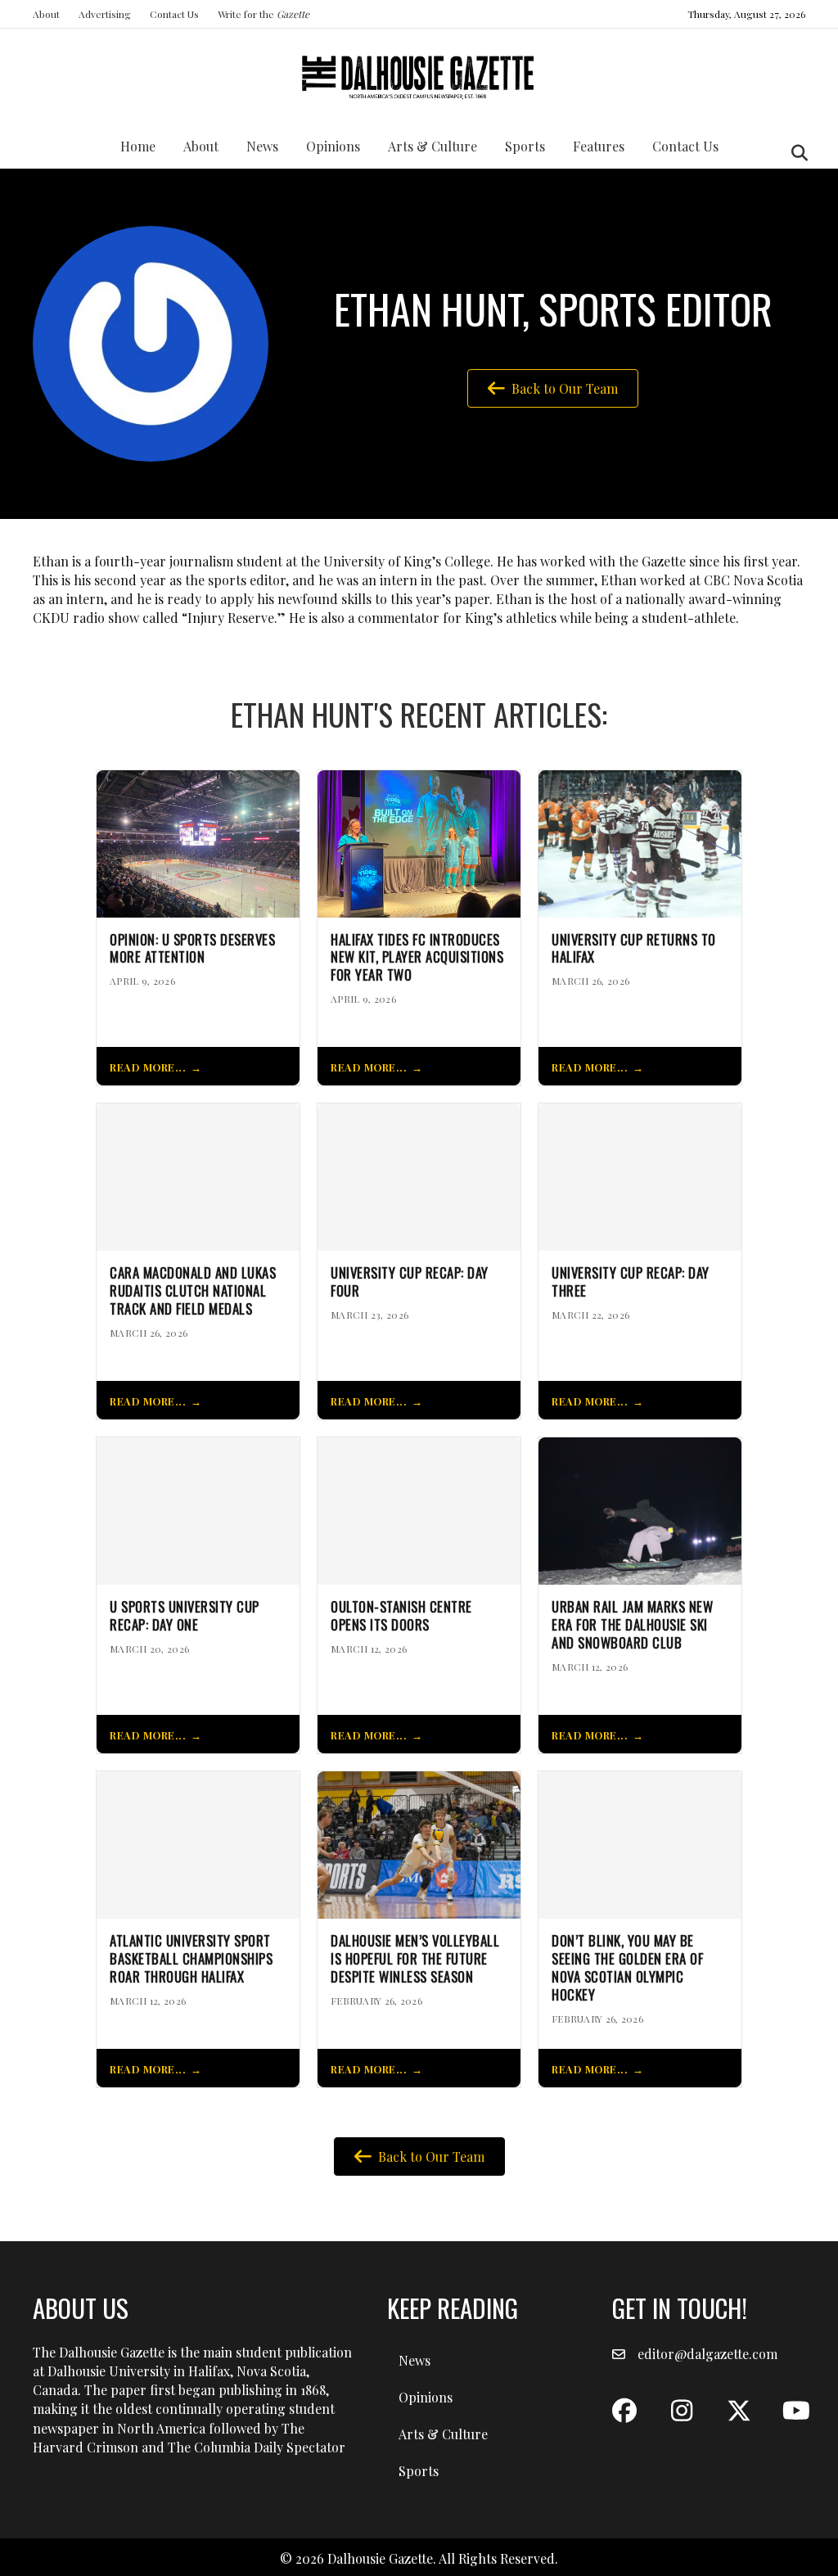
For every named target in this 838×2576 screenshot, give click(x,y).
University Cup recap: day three (631, 1282)
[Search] (795, 153)
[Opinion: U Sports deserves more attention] (198, 842)
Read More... (148, 1067)
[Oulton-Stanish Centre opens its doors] (419, 1509)
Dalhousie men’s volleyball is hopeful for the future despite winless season (415, 1958)
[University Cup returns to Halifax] (640, 842)
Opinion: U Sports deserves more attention (192, 949)
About (46, 14)
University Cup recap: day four (410, 1282)
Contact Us (174, 14)
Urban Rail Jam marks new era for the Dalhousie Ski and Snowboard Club (632, 1624)
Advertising (105, 14)
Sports (525, 146)
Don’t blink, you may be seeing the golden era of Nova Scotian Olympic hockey (627, 1967)
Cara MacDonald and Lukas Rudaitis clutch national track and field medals (193, 1290)
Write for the (264, 14)
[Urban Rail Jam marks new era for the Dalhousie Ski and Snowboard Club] (640, 1509)
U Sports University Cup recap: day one (185, 1616)
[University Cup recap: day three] (640, 1176)
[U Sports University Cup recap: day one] (198, 1509)
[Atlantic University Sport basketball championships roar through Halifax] (198, 1843)
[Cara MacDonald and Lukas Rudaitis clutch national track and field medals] (198, 1176)
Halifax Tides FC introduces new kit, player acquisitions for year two (417, 957)
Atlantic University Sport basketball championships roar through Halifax (191, 1958)
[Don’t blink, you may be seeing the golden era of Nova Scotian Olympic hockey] (640, 1843)
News (262, 146)
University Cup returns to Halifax (634, 949)
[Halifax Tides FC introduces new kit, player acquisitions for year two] (419, 842)
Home (138, 146)
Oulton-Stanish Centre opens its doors (401, 1616)
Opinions (333, 146)
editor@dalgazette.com (707, 2354)
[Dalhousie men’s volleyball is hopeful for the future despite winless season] (419, 1843)
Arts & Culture (433, 146)
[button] (624, 2411)
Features (599, 146)
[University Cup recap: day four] (419, 1176)
